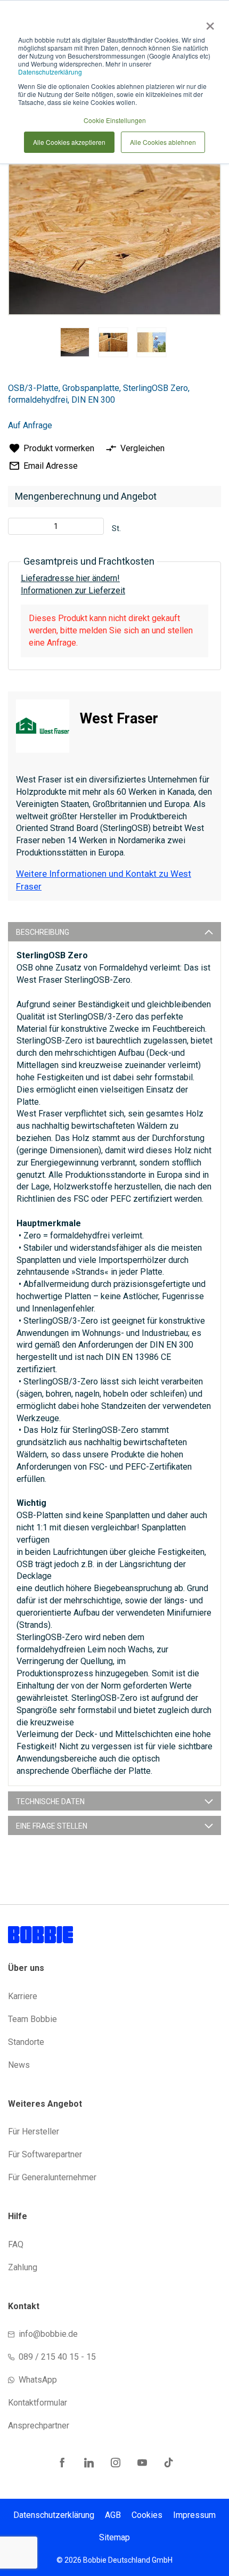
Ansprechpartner (39, 2426)
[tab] (114, 932)
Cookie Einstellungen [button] (115, 120)
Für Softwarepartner (45, 2154)
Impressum (194, 2515)
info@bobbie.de (48, 2334)
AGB (113, 2515)
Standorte (26, 2042)
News (19, 2065)
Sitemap (114, 2537)
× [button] (208, 22)
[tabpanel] (75, 344)
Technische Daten (50, 1801)
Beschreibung (43, 932)
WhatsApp (38, 2380)
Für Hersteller (34, 2131)
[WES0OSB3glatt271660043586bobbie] (75, 342)
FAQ (16, 2244)
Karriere (23, 1996)
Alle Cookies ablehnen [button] (163, 142)
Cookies (147, 2515)
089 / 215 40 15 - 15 (57, 2357)
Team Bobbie (32, 2019)
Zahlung (23, 2267)
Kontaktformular (38, 2403)
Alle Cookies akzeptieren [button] (69, 142)
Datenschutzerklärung (50, 72)
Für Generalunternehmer (52, 2177)
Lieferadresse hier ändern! (70, 578)
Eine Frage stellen (52, 1826)
